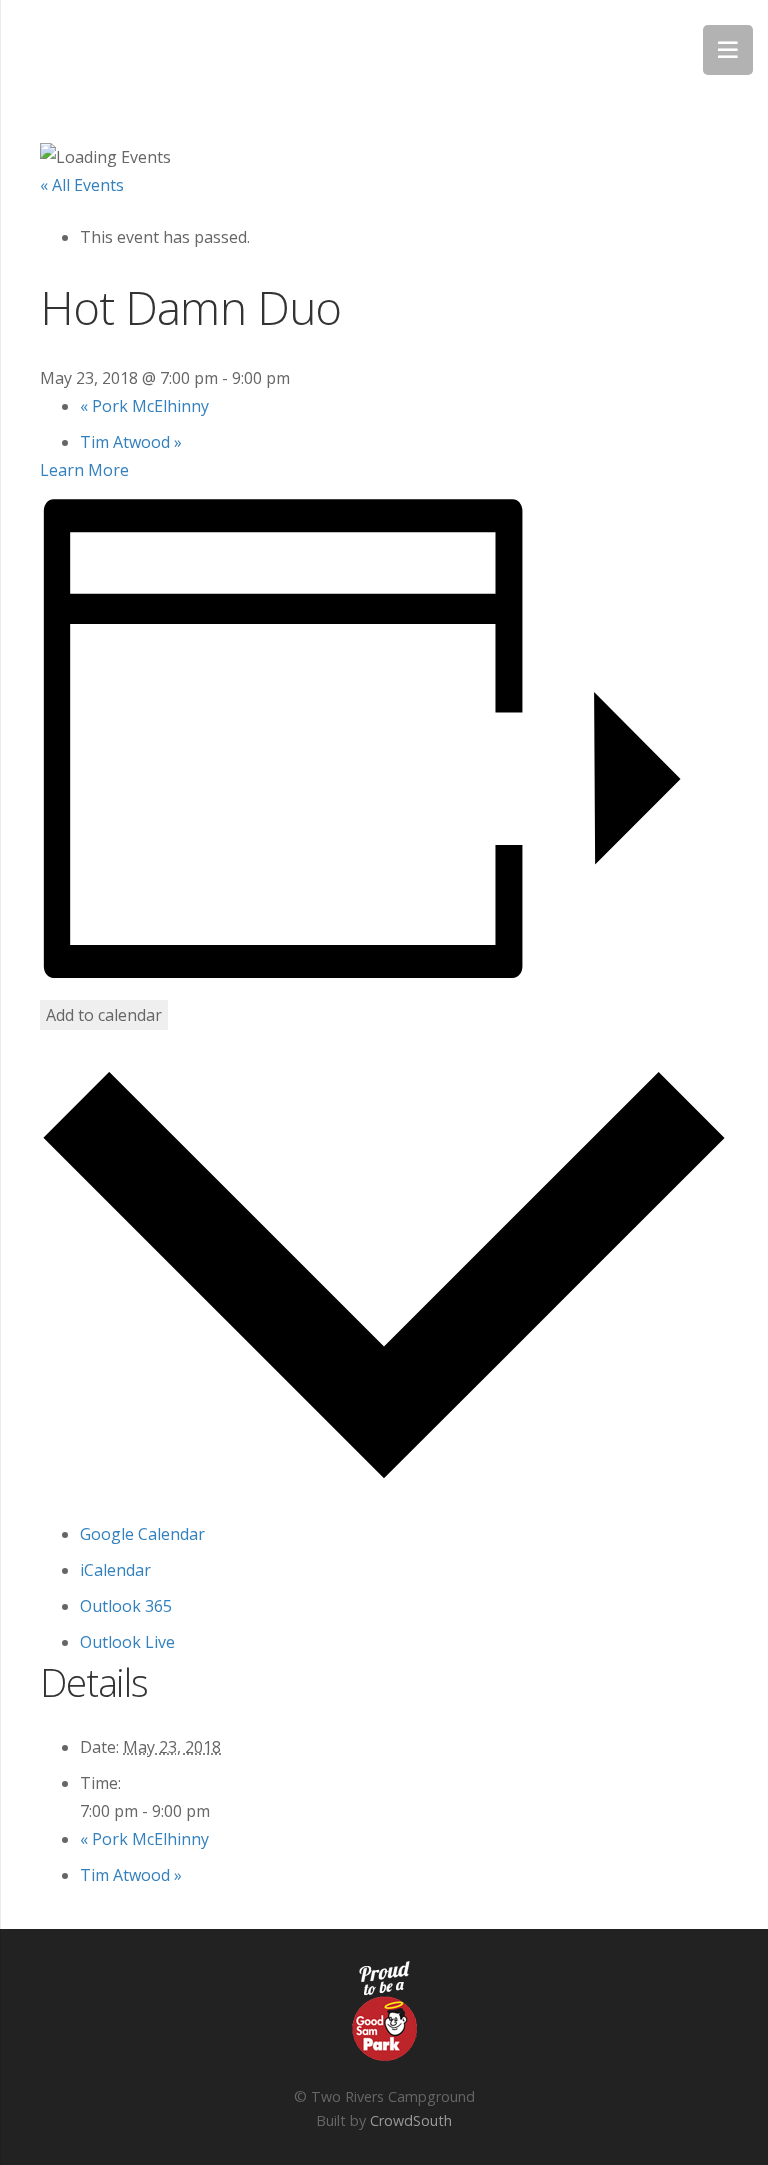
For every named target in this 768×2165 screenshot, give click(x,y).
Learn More (84, 470)
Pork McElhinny (144, 406)
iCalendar (115, 1570)
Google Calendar (142, 1534)
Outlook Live (127, 1642)
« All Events (82, 185)
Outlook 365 (126, 1606)
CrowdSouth (411, 2120)
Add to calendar (104, 1015)
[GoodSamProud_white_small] (384, 2011)
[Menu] (728, 50)
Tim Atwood (131, 442)
